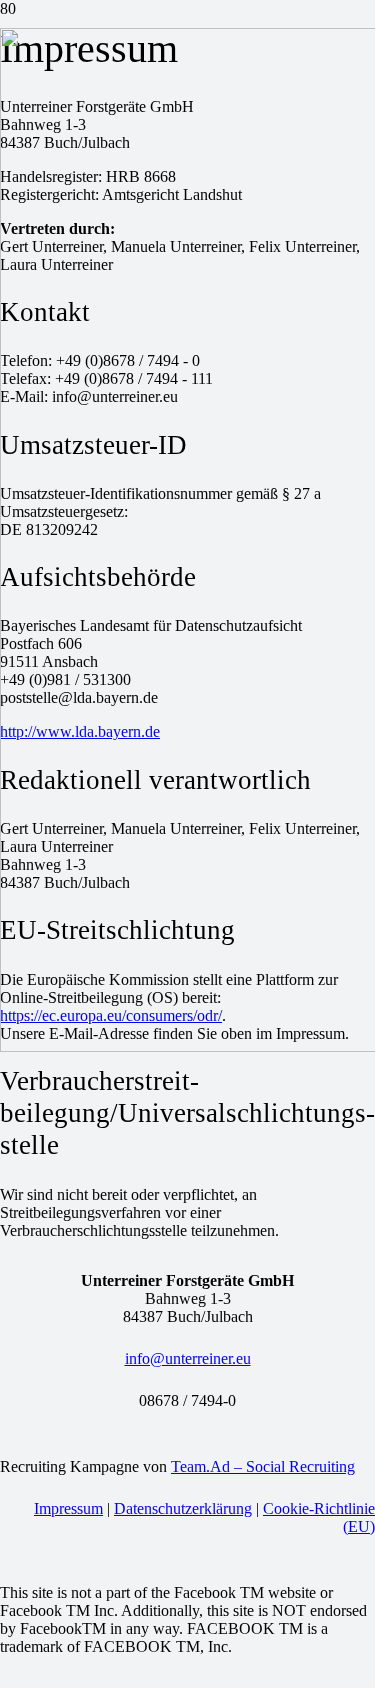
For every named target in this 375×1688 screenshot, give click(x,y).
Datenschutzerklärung (183, 1508)
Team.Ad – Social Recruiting (263, 1466)
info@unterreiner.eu (188, 1358)
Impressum (68, 1508)
